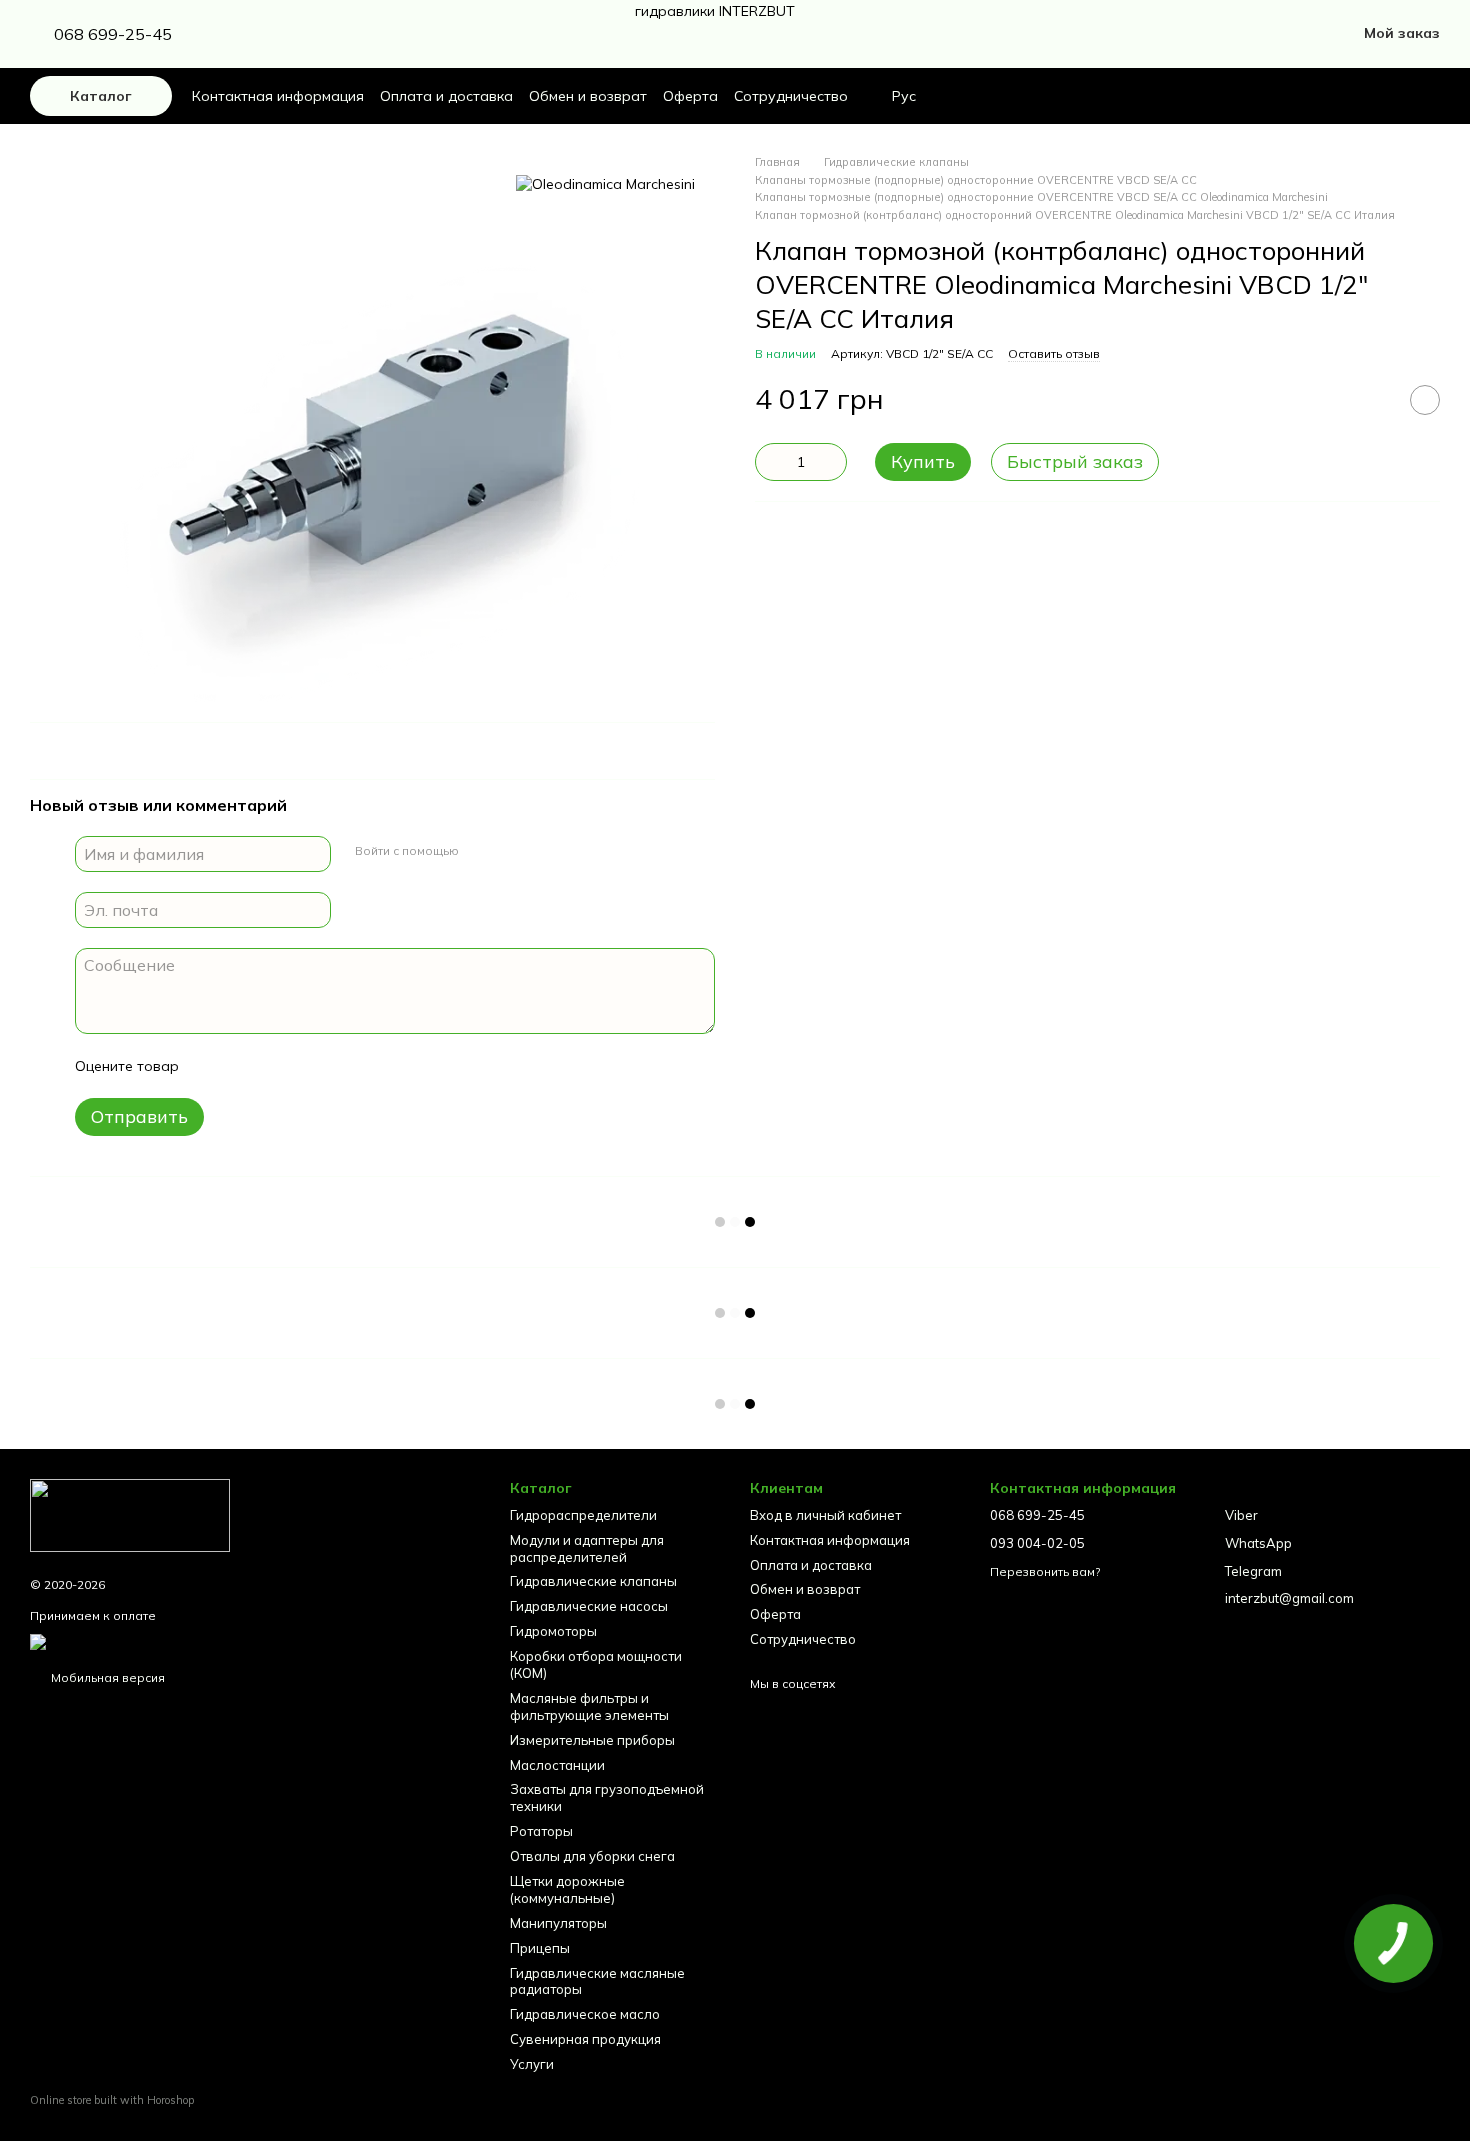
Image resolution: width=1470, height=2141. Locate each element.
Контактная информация (278, 96)
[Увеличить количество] (832, 462)
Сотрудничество (791, 96)
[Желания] (1390, 96)
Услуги (532, 2064)
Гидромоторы (553, 1631)
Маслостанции (557, 1765)
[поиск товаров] (1342, 96)
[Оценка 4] (308, 1066)
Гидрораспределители (583, 1515)
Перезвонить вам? (1045, 1571)
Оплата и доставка (446, 96)
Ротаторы (541, 1831)
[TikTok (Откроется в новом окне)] (286, 34)
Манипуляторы (558, 1923)
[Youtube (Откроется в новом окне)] (310, 34)
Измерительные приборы (592, 1740)
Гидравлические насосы (589, 1606)
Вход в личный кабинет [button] (825, 1515)
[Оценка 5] (340, 1066)
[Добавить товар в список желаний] (1425, 400)
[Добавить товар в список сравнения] (1375, 400)
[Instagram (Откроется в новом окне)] (238, 34)
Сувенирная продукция (585, 2039)
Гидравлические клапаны (593, 1581)
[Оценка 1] (212, 1066)
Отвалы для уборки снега (592, 1856)
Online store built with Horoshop (112, 2100)
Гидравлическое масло (585, 2014)
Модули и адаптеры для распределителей (587, 1548)
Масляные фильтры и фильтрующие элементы (589, 1706)
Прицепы (540, 1948)
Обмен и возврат (588, 96)
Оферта (690, 96)
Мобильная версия (106, 1677)
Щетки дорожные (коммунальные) (567, 1889)
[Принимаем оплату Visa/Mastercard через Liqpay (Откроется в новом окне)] (186, 1640)
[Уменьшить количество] (770, 462)
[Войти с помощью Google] (481, 851)
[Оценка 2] (244, 1066)
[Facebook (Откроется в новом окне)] (262, 34)
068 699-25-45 (113, 34)
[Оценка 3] (276, 1066)
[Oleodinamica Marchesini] (605, 184)
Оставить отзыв (1054, 353)
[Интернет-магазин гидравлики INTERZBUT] (130, 1513)
